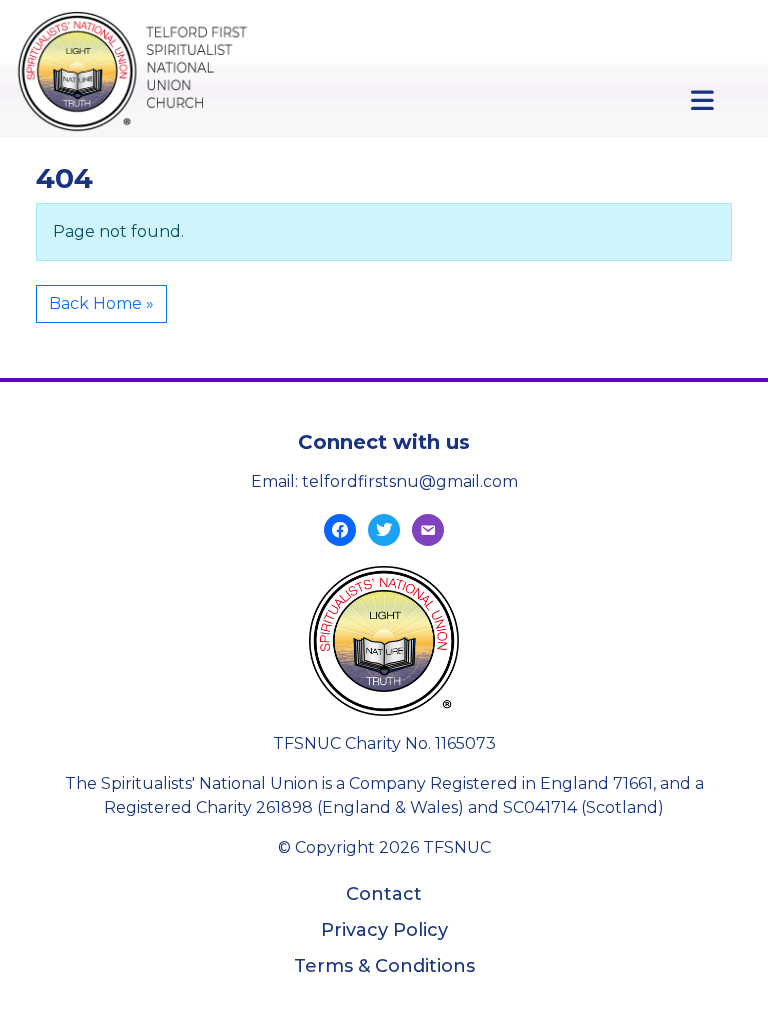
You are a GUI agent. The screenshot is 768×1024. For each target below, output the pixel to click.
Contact (384, 894)
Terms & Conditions (384, 966)
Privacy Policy (384, 930)
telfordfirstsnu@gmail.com (410, 481)
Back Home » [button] (101, 303)
